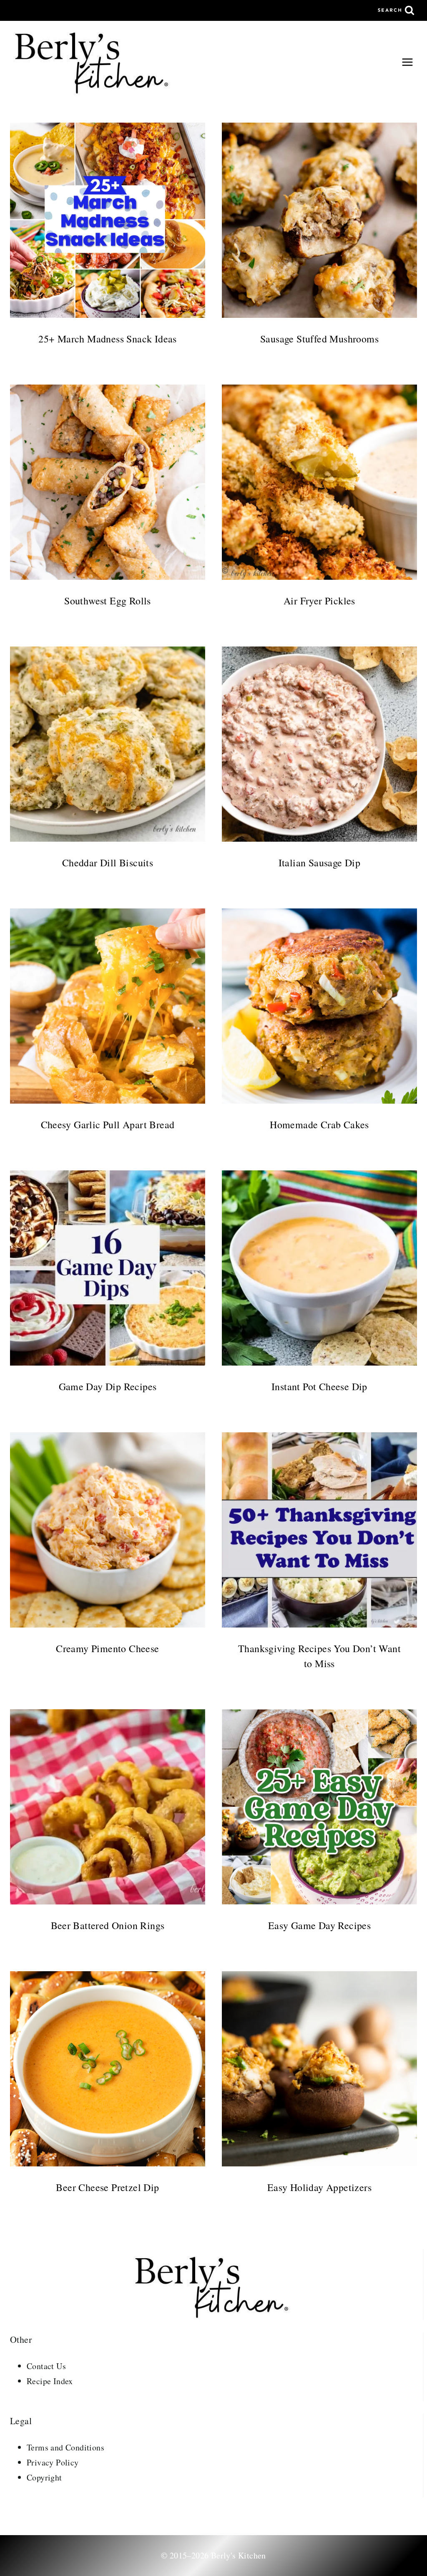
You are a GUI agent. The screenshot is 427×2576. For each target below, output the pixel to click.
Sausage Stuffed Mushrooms (319, 339)
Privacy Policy (53, 2462)
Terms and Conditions (65, 2447)
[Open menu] (407, 62)
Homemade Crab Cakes (319, 1124)
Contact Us (46, 2366)
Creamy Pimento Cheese (107, 1648)
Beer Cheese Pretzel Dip (107, 2187)
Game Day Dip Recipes (108, 1386)
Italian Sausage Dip (320, 863)
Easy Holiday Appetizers (319, 2187)
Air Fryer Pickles (319, 601)
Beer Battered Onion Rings (108, 1925)
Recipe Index (50, 2381)
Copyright (44, 2477)
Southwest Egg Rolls (108, 601)
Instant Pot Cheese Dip (319, 1386)
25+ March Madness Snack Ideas (108, 339)
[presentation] (108, 220)
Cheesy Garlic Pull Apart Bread (108, 1124)
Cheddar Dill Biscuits (108, 863)
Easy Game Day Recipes (319, 1925)
